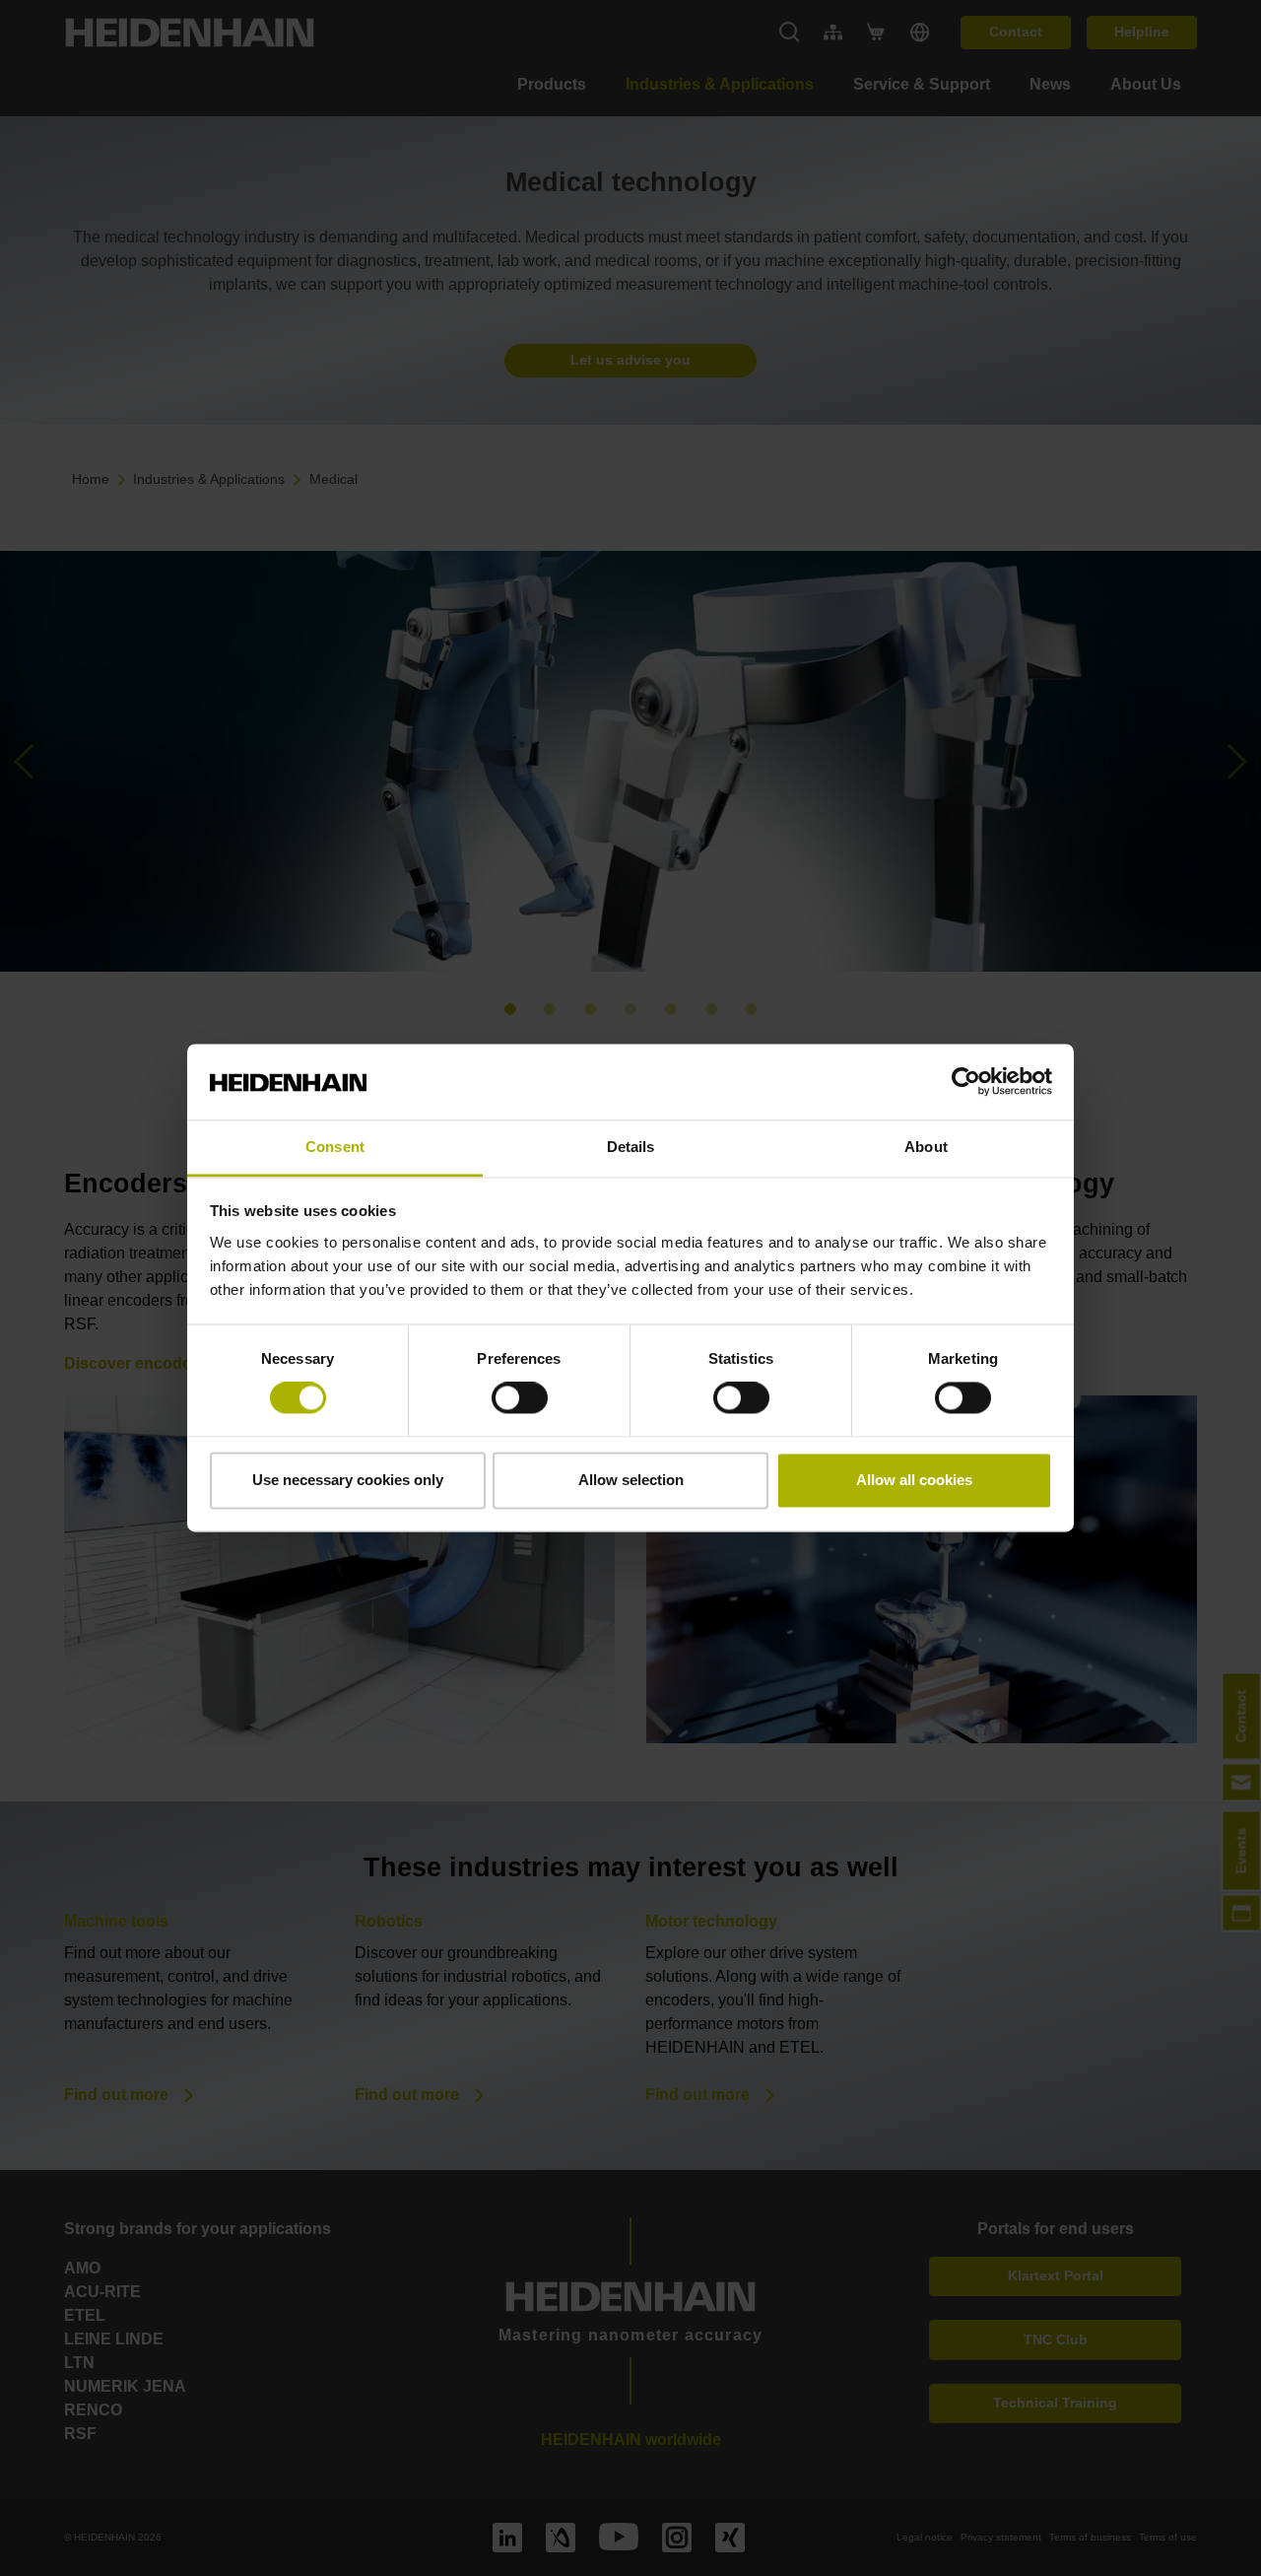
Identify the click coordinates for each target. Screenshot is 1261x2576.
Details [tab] (631, 1147)
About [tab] (926, 1147)
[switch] (520, 1398)
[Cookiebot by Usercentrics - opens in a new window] (966, 1082)
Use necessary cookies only (348, 1480)
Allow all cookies (914, 1480)
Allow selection (631, 1480)
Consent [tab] (335, 1147)
